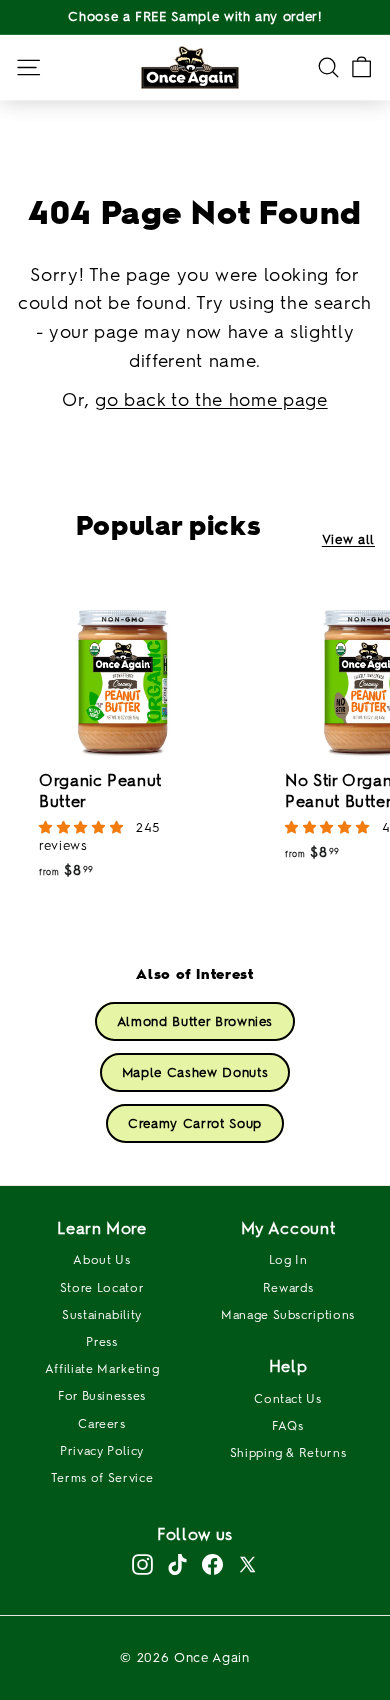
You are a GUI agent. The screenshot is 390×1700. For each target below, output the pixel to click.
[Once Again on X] (247, 1564)
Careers (102, 1424)
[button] (83, 827)
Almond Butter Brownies (195, 1021)
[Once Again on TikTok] (177, 1564)
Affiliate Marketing (102, 1369)
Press (101, 1342)
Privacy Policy (102, 1451)
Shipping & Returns (288, 1453)
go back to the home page (211, 400)
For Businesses (102, 1396)
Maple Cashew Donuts (195, 1072)
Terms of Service (102, 1478)
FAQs (288, 1426)
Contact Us (288, 1399)
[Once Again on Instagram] (142, 1564)
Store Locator (102, 1288)
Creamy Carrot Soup (195, 1123)
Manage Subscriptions (288, 1315)
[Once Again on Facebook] (212, 1564)
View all (348, 539)
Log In (288, 1260)
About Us (101, 1260)
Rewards (288, 1288)
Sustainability (102, 1315)
